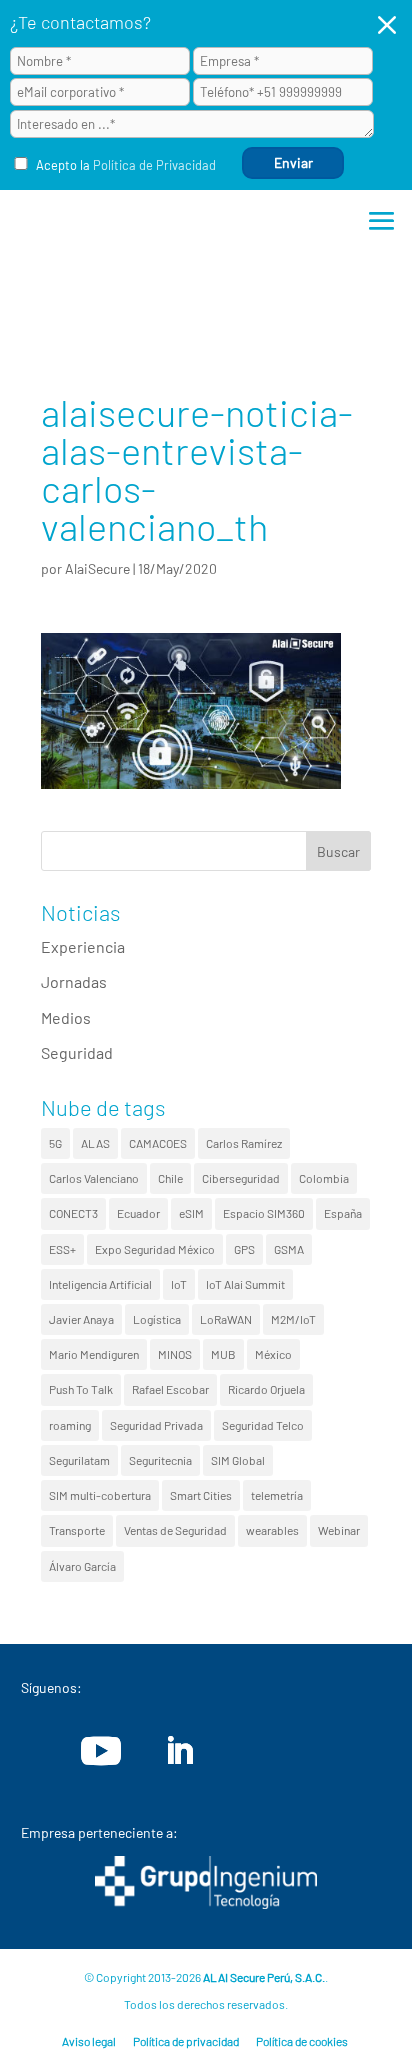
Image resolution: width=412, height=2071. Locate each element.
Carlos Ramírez (244, 1143)
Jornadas (74, 981)
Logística (157, 1319)
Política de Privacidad (154, 165)
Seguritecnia (160, 1460)
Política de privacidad (186, 2041)
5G (55, 1143)
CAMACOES (158, 1143)
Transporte (77, 1530)
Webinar (339, 1530)
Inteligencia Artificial (100, 1284)
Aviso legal (89, 2041)
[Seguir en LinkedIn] (179, 1751)
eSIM (191, 1213)
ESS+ (62, 1249)
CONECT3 (73, 1213)
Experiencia (83, 946)
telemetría (277, 1495)
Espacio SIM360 (264, 1213)
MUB (223, 1354)
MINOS (175, 1354)
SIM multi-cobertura (100, 1495)
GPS (244, 1249)
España (343, 1213)
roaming (70, 1425)
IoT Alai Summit (245, 1284)
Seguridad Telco (263, 1425)
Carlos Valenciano (94, 1178)
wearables (272, 1530)
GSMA (289, 1249)
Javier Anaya (81, 1319)
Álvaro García (82, 1566)
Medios (66, 1017)
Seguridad (77, 1052)
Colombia (324, 1178)
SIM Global (238, 1460)
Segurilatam (79, 1460)
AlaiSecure (97, 568)
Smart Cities (201, 1495)
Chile (170, 1178)
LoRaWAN (226, 1319)
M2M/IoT (293, 1319)
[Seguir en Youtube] (101, 1751)
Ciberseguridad (241, 1178)
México (273, 1354)
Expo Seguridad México (155, 1249)
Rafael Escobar (170, 1389)
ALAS (95, 1143)
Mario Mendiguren (94, 1354)
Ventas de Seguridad (175, 1530)
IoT (179, 1284)
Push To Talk (81, 1389)
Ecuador (138, 1213)
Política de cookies (302, 2041)
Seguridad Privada (156, 1425)
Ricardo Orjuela (266, 1389)
